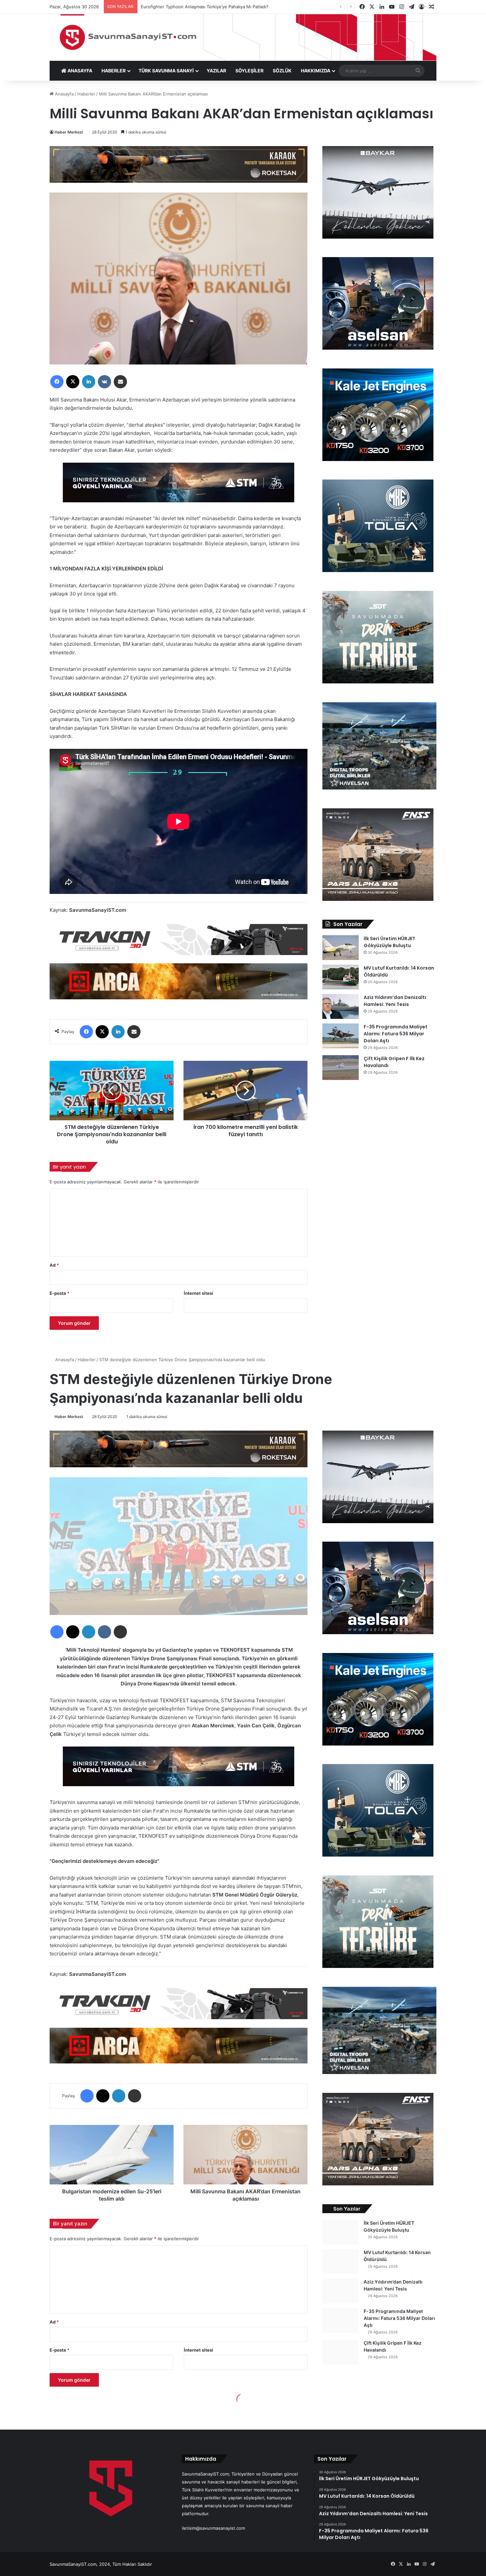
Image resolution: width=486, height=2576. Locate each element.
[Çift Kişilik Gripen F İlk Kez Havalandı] (341, 1068)
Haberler (86, 94)
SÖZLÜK (282, 71)
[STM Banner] (179, 487)
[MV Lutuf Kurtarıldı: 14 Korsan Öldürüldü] (341, 977)
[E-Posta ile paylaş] (120, 382)
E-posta (60, 1293)
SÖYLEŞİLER (249, 71)
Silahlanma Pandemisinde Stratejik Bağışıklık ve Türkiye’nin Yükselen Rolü (216, 7)
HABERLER (114, 71)
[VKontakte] (104, 382)
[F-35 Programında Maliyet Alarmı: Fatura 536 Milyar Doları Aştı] (341, 1036)
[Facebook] (57, 382)
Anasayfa (64, 94)
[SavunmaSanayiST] (243, 37)
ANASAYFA (79, 71)
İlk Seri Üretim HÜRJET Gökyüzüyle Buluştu (389, 942)
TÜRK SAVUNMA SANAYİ (166, 71)
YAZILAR (216, 71)
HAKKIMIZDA (316, 71)
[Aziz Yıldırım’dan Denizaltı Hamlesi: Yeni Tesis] (341, 1006)
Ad (54, 1265)
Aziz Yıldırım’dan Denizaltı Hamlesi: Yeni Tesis (395, 1001)
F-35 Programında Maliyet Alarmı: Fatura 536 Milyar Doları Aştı (396, 1034)
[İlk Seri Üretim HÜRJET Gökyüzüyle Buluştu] (341, 948)
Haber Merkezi (69, 132)
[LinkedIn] (89, 382)
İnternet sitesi (199, 1293)
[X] (73, 382)
